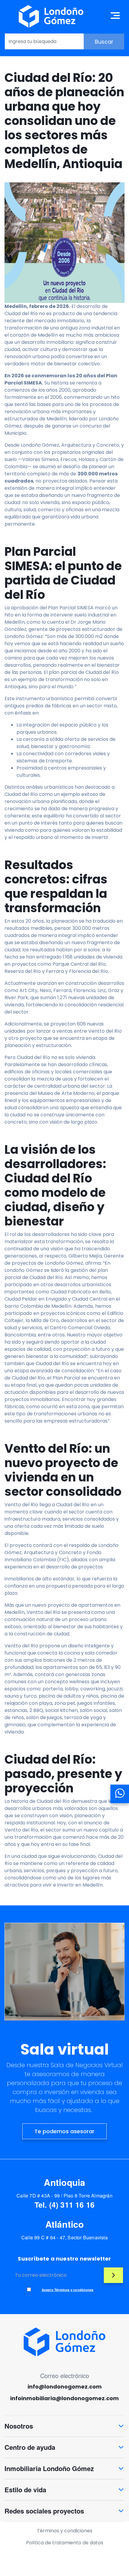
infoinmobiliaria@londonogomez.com (64, 2398)
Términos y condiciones (65, 2531)
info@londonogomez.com (65, 2387)
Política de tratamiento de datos (65, 2543)
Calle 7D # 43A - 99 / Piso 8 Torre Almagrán (64, 2196)
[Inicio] (51, 16)
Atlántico (65, 2224)
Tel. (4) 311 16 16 (65, 2205)
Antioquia (65, 2182)
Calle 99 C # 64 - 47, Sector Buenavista (64, 2237)
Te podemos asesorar (64, 2131)
